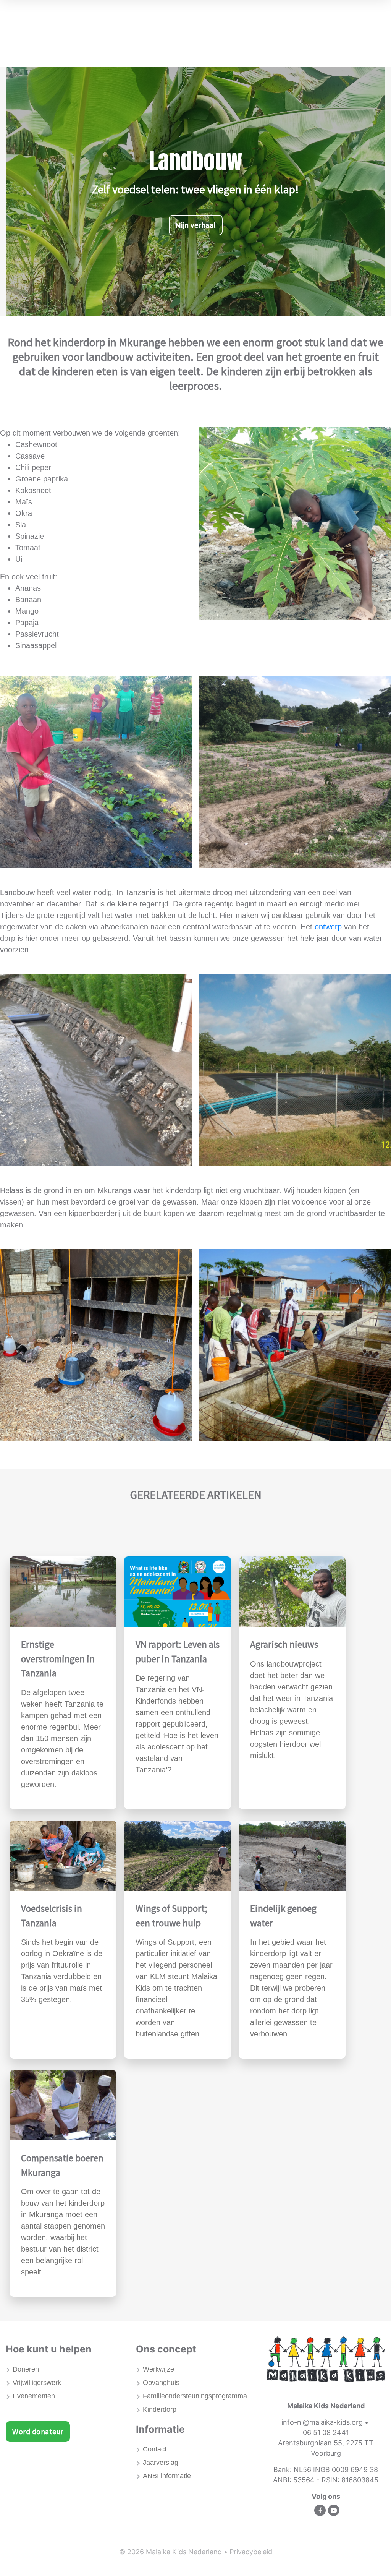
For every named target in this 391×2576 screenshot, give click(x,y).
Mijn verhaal (196, 225)
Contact (155, 2449)
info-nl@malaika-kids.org (322, 2422)
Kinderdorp (160, 2409)
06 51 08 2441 (326, 2433)
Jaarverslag (161, 2463)
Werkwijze (158, 2369)
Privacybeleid (251, 2552)
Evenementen (34, 2396)
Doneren (26, 2369)
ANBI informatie (167, 2476)
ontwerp (329, 927)
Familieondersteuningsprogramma (195, 2396)
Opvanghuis (161, 2383)
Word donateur (38, 2431)
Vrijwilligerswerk (37, 2383)
